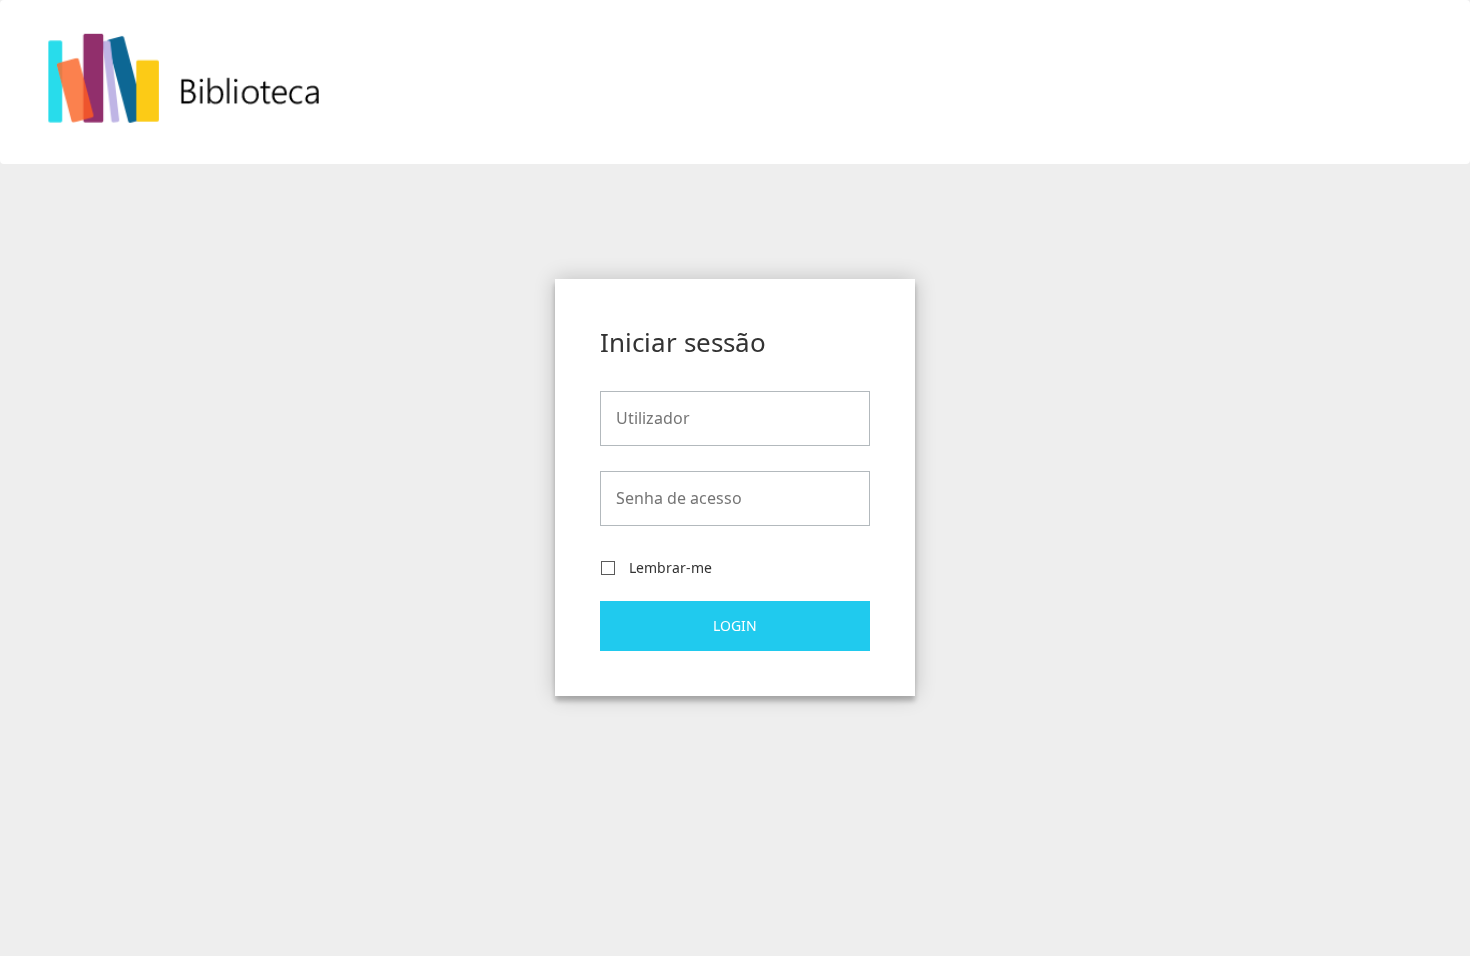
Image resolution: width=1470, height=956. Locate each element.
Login (735, 625)
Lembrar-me (670, 569)
